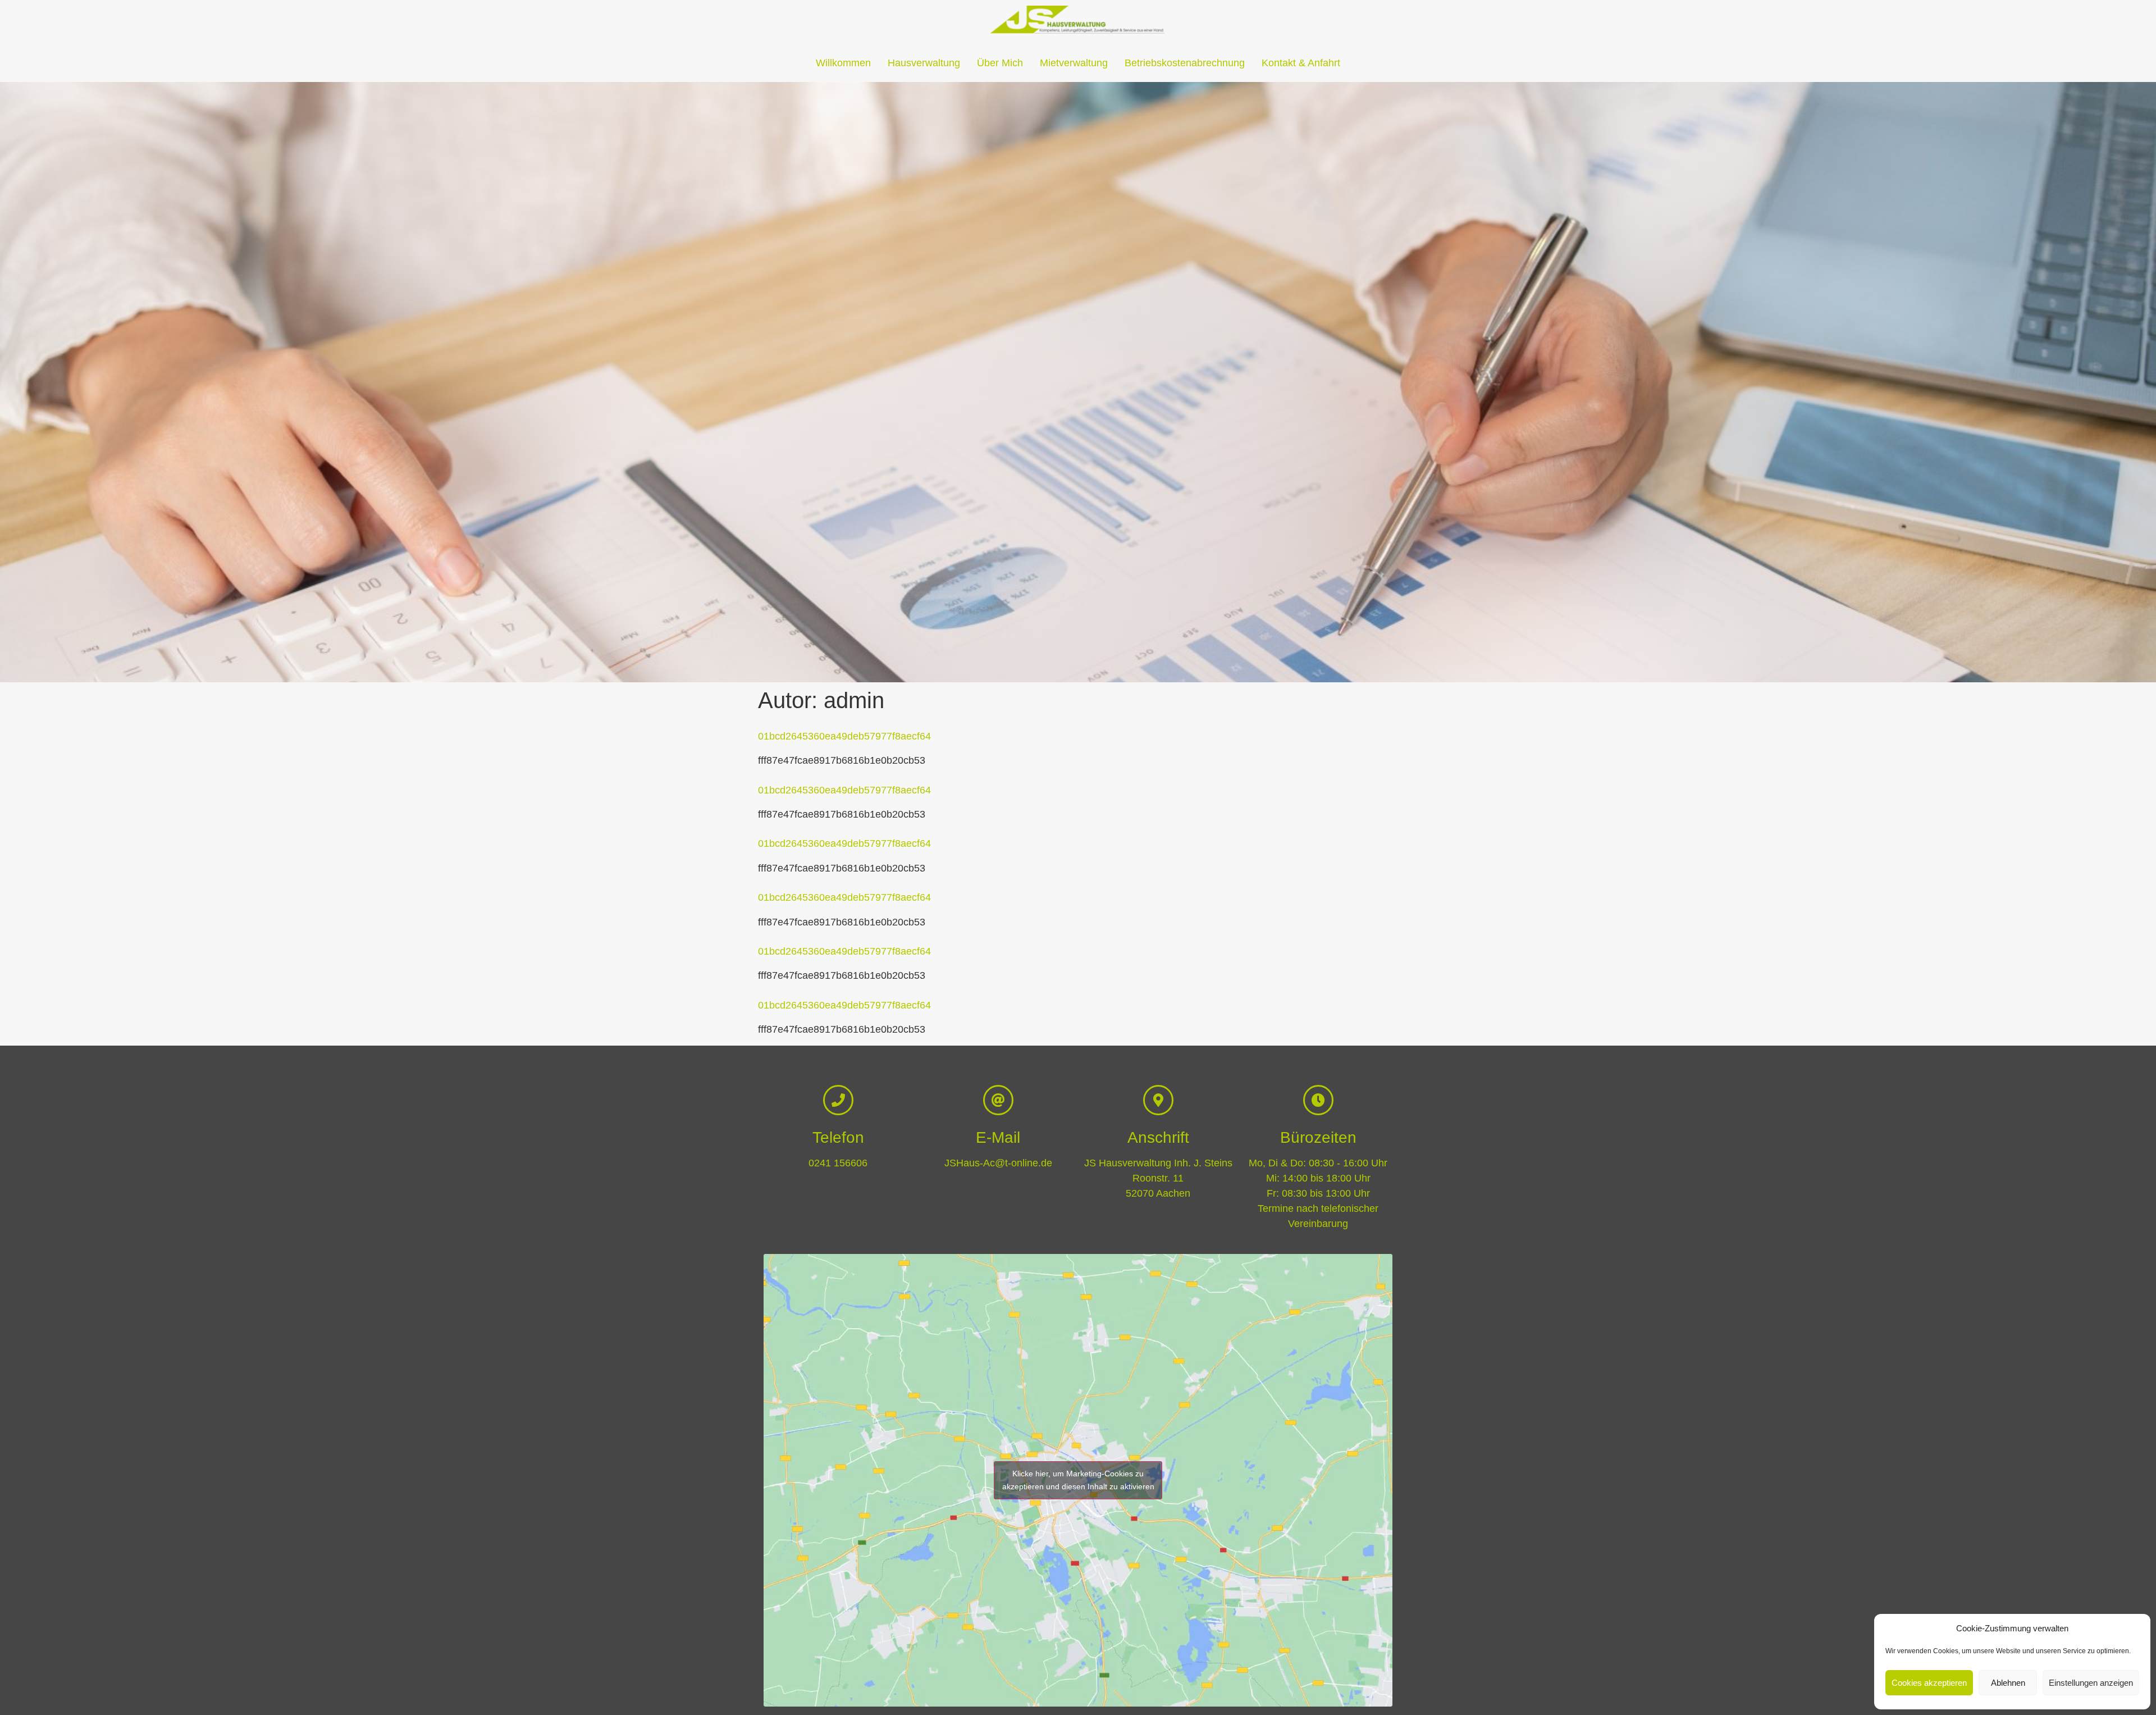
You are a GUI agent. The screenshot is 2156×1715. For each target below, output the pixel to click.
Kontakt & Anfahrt (1301, 63)
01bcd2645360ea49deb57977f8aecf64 (844, 736)
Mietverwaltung (1074, 63)
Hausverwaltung (924, 63)
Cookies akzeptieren (1929, 1683)
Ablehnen (2008, 1683)
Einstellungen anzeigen (2091, 1683)
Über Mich (1000, 63)
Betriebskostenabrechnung (1185, 63)
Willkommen (843, 63)
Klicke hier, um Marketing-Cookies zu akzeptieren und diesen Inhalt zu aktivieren (1078, 1480)
